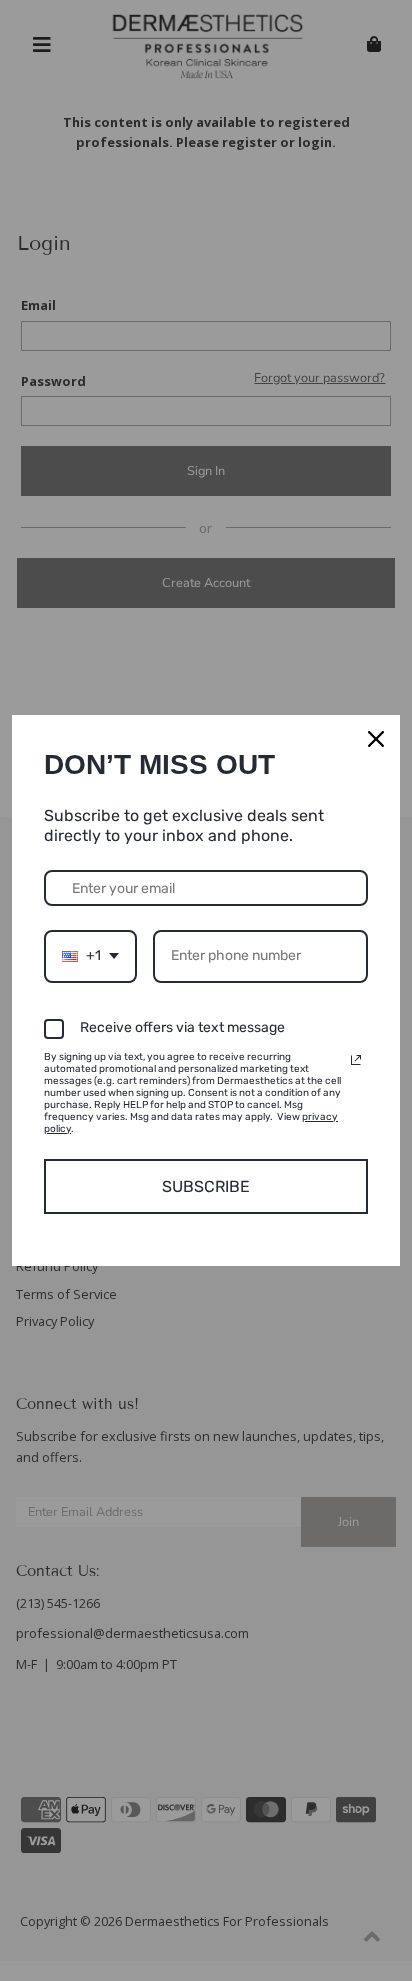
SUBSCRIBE (206, 1186)
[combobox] (90, 956)
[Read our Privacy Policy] (356, 1060)
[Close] (376, 739)
